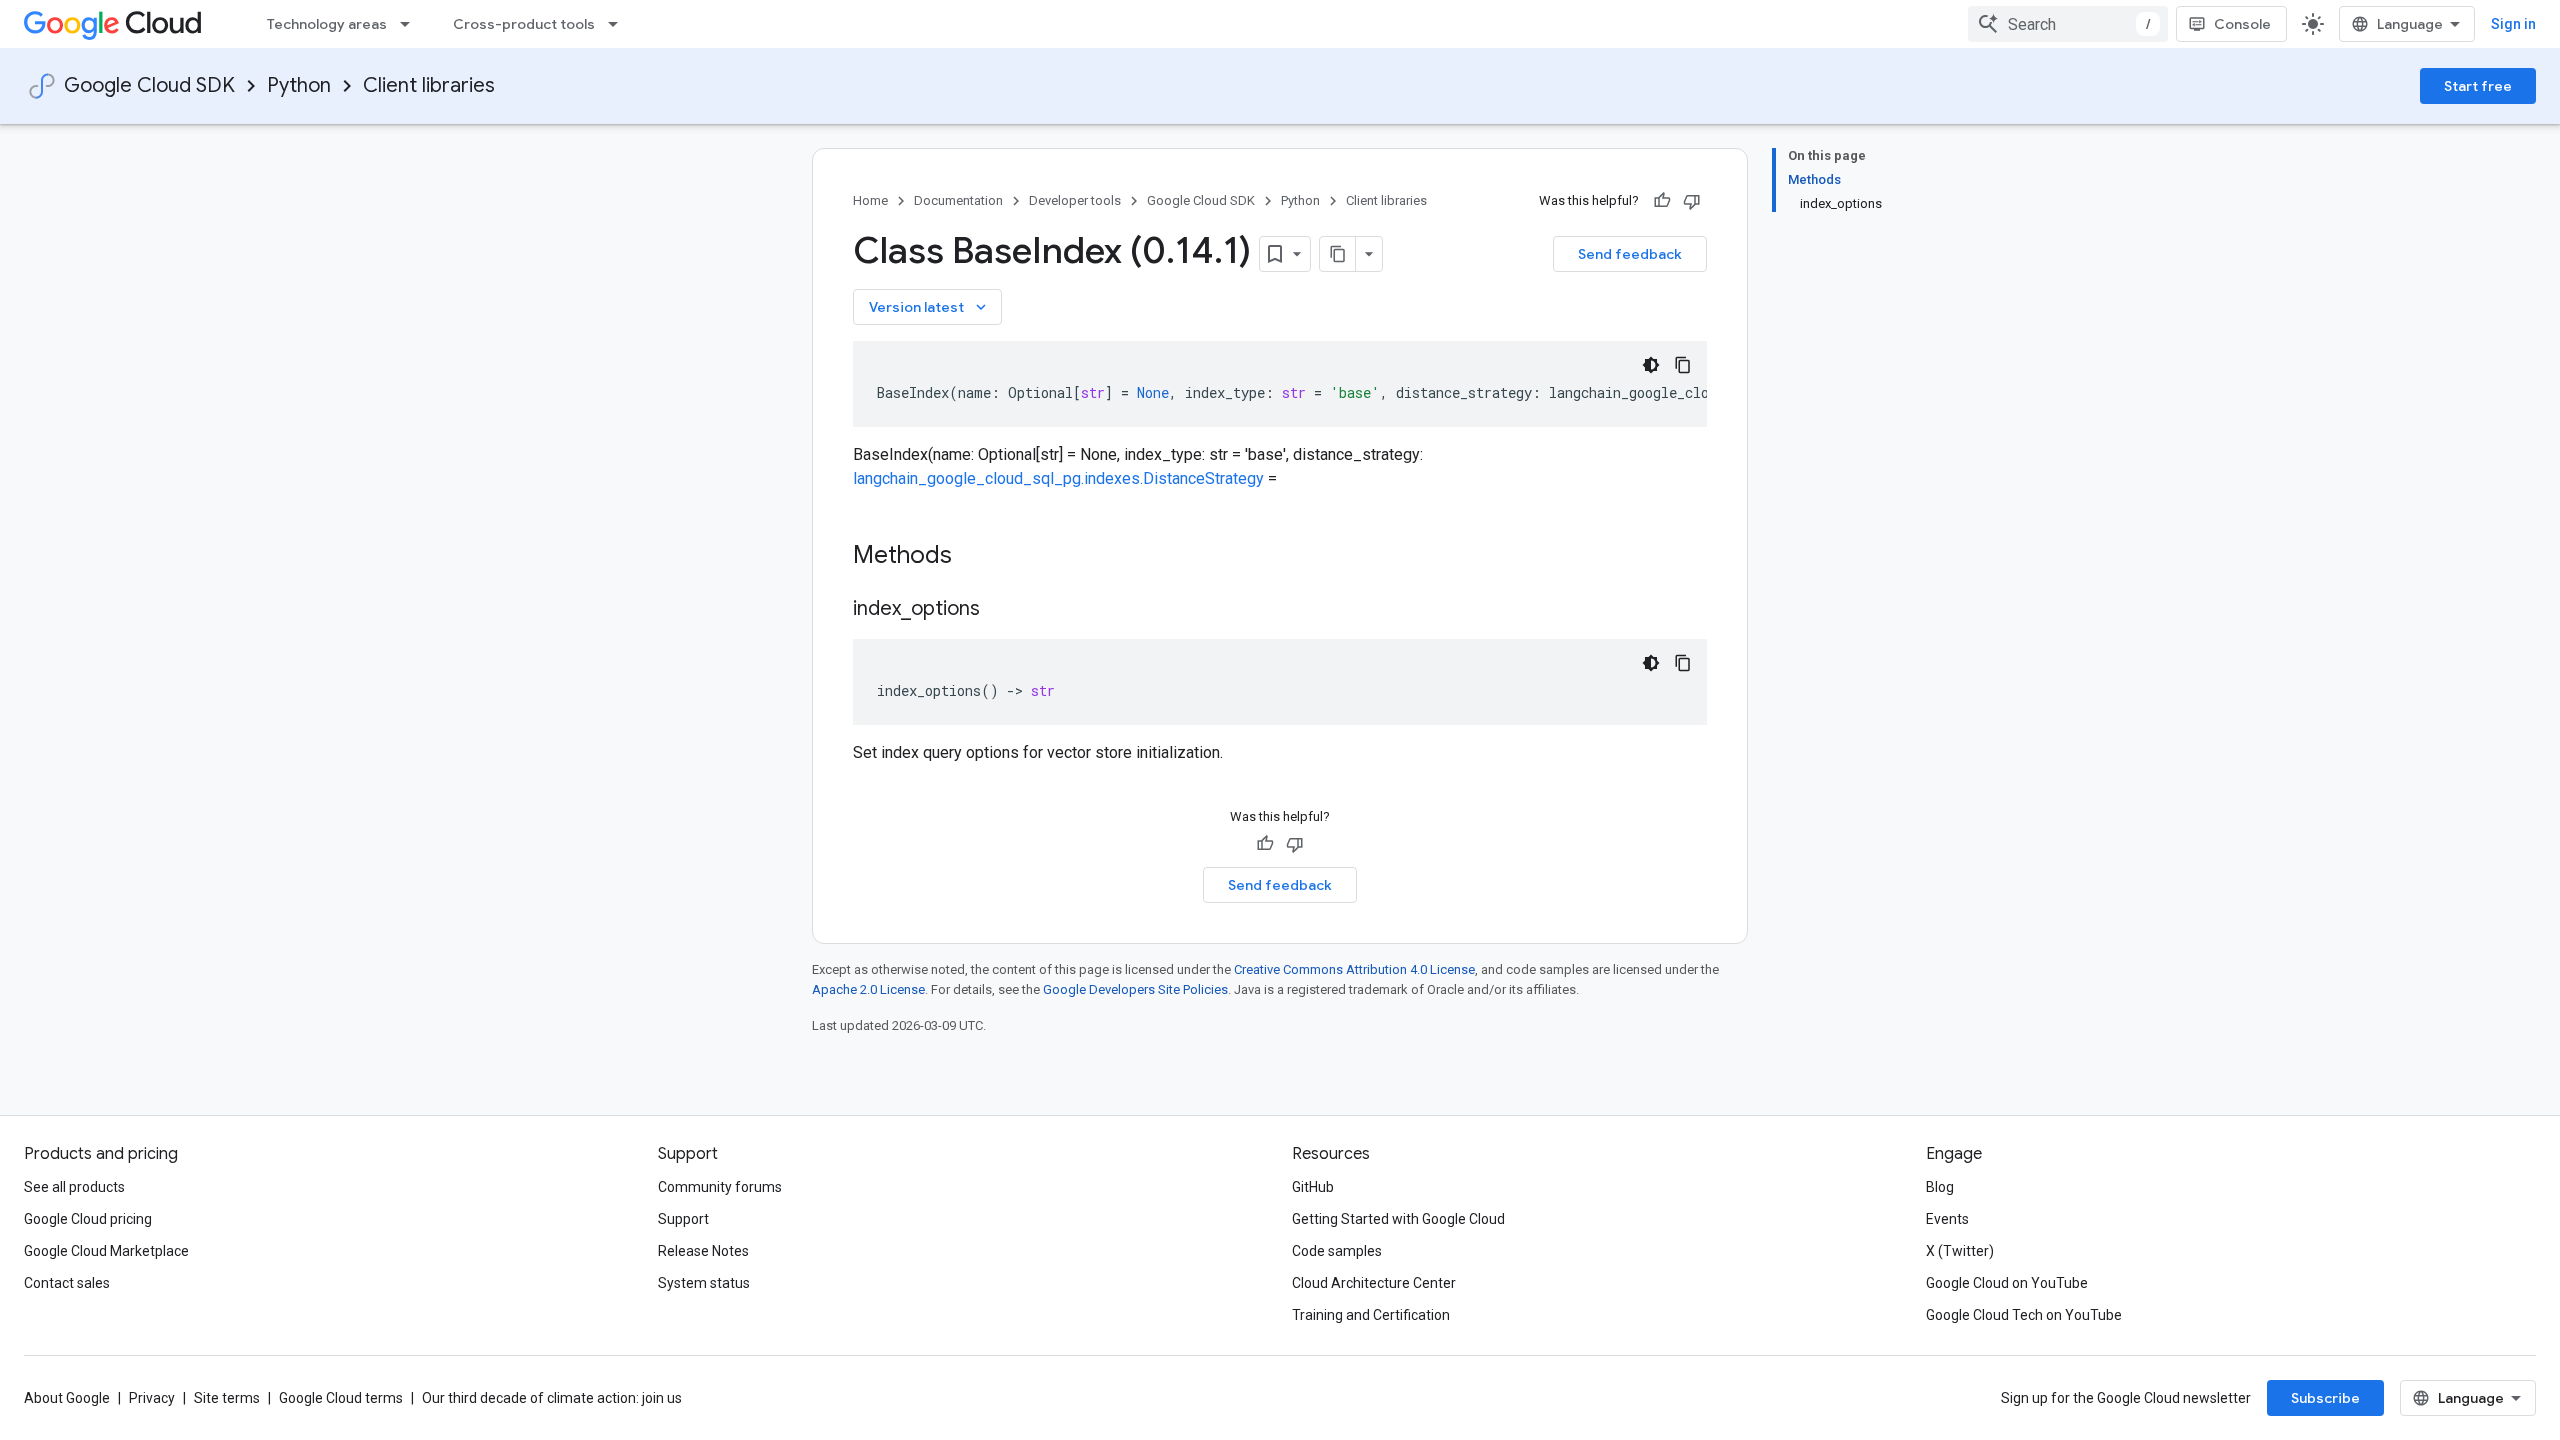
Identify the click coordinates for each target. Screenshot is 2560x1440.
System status (704, 1283)
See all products (74, 1187)
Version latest (929, 307)
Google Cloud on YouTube (2007, 1283)
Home (870, 200)
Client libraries (429, 85)
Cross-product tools (524, 24)
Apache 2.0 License (868, 989)
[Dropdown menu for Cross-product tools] (619, 24)
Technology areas (327, 24)
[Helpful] (1662, 201)
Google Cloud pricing (88, 1219)
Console (2242, 24)
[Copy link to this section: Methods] (978, 557)
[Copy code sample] (1683, 365)
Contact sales (67, 1283)
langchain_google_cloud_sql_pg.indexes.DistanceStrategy (1058, 478)
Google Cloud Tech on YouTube (2024, 1315)
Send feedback (1630, 254)
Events (1947, 1219)
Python (299, 85)
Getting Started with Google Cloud (1398, 1219)
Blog (1940, 1187)
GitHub (1313, 1187)
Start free (2478, 86)
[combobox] (2068, 24)
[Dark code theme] (1651, 365)
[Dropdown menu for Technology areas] (411, 24)
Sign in (2513, 24)
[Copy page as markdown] (1338, 254)
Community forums (720, 1187)
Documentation (958, 200)
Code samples (1337, 1251)
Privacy (152, 1398)
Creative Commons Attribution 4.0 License (1354, 969)
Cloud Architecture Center (1374, 1283)
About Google (67, 1398)
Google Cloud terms (341, 1398)
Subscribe (2325, 1398)
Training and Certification (1371, 1315)
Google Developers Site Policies (1135, 989)
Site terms (227, 1398)
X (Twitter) (1960, 1251)
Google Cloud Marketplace (106, 1251)
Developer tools (1075, 200)
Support (683, 1219)
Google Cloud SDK (149, 85)
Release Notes (703, 1251)
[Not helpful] (1692, 201)
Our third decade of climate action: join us (552, 1398)
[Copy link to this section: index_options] (1000, 610)
